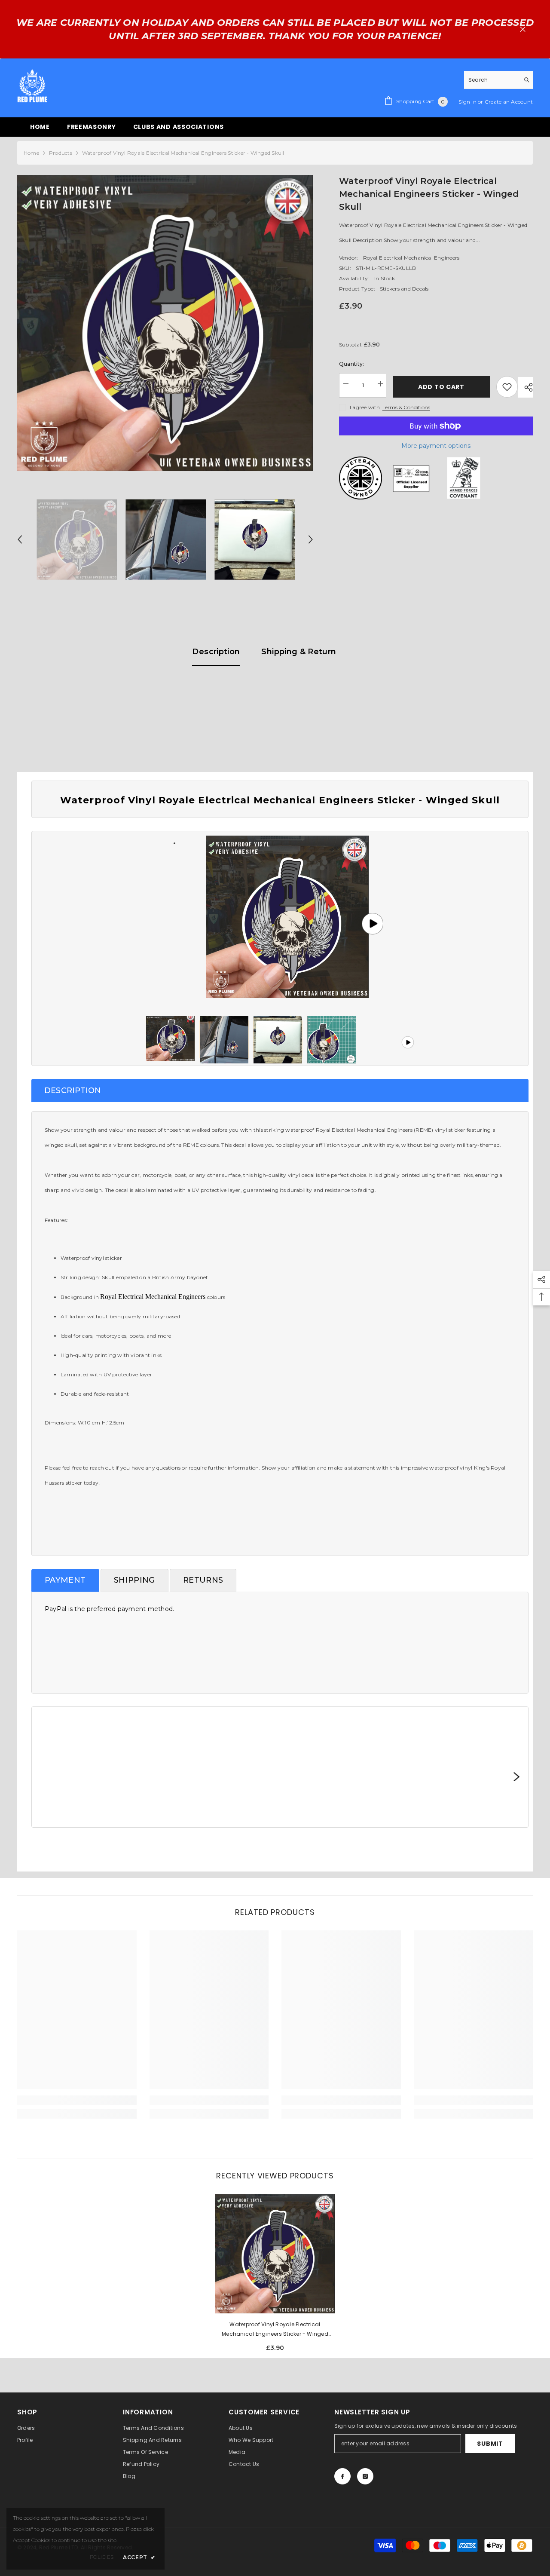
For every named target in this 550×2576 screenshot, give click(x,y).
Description (216, 652)
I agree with (365, 407)
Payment (65, 1580)
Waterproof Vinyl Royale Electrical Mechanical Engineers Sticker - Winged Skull (275, 2330)
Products (61, 153)
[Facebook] (342, 2476)
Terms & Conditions (406, 407)
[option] (165, 323)
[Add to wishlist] (507, 387)
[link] (77, 2100)
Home (31, 153)
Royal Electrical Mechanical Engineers (411, 258)
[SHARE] (525, 387)
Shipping (134, 1580)
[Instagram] (365, 2476)
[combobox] (492, 80)
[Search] (498, 80)
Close (523, 29)
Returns (203, 1580)
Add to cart (443, 387)
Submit (490, 2444)
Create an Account (509, 102)
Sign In (468, 102)
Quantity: (352, 364)
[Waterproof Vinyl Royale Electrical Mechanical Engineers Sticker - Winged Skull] (275, 2254)
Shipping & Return (299, 652)
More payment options (436, 446)
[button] (20, 539)
